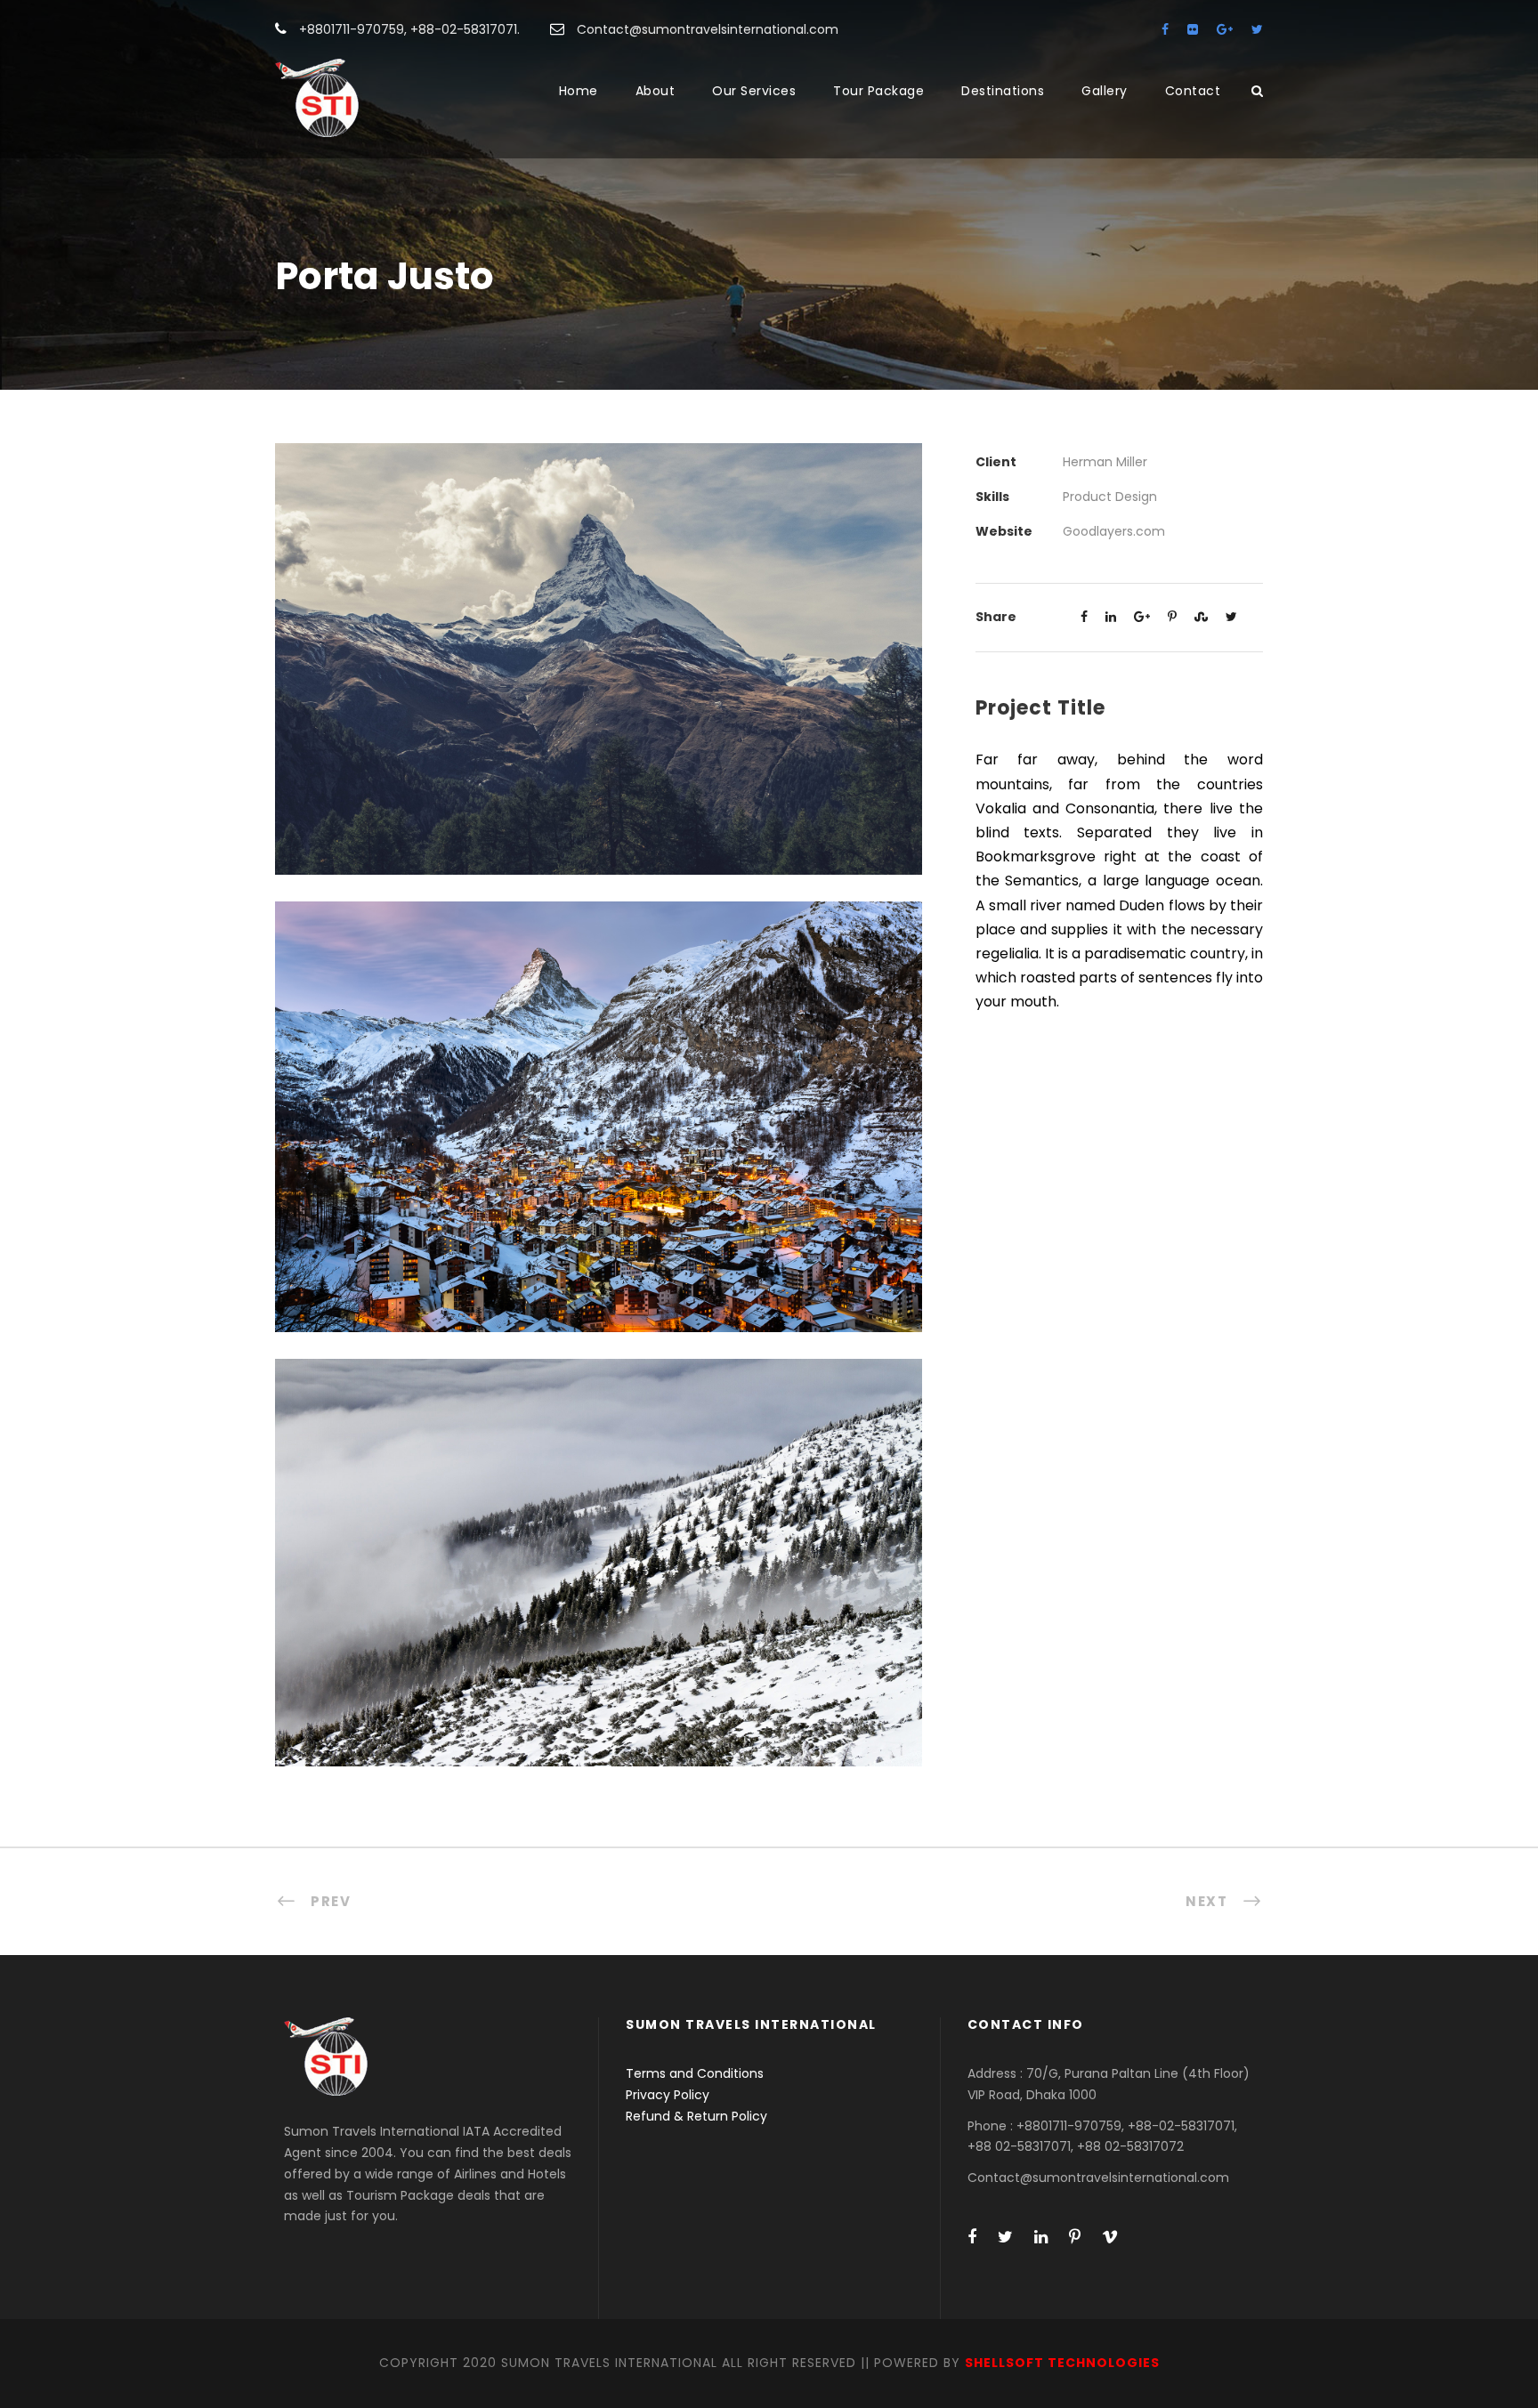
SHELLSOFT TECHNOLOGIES (1062, 2363)
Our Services (754, 91)
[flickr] (1193, 29)
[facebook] (1165, 29)
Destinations (1003, 91)
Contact (1193, 91)
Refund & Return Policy (696, 2116)
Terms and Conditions (695, 2073)
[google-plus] (1225, 29)
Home (579, 91)
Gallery (1105, 91)
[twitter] (1257, 29)
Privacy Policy (668, 2095)
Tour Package (878, 91)
